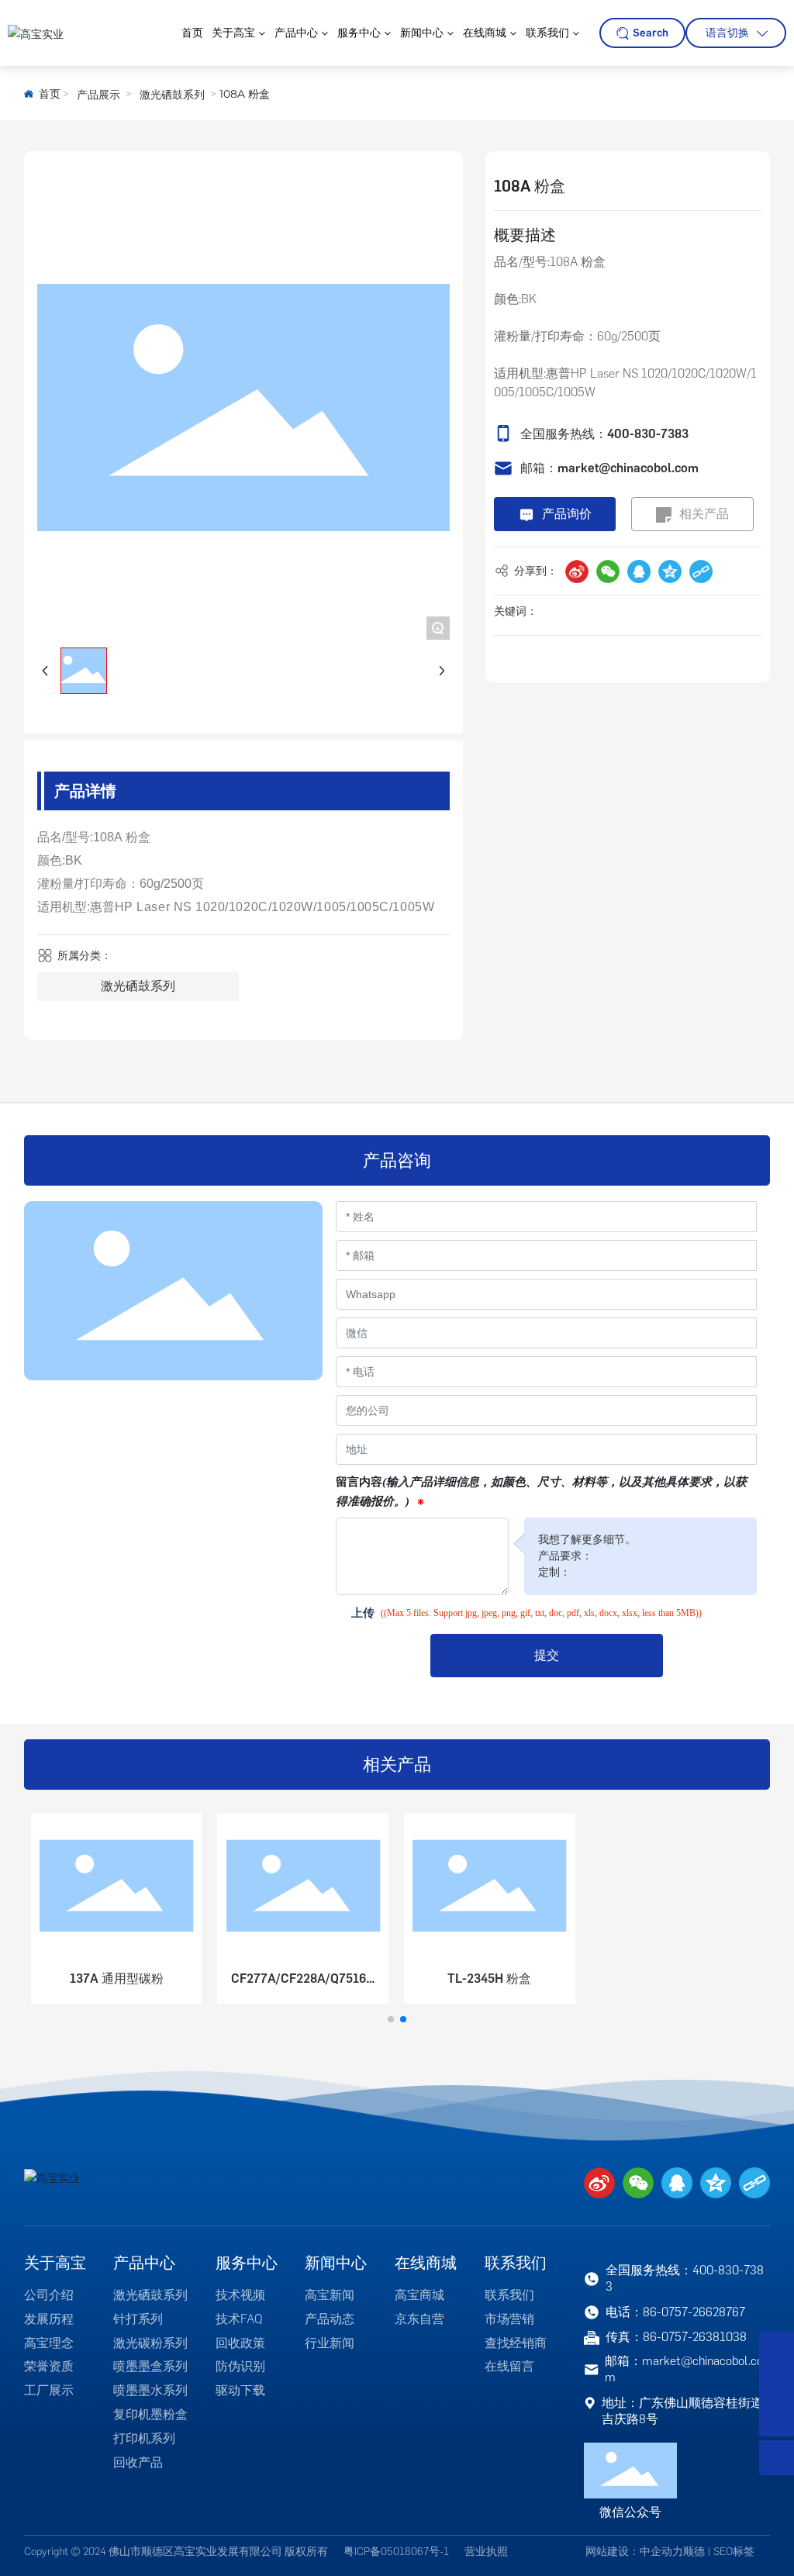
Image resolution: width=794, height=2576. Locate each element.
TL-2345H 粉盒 (489, 1979)
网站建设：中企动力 (634, 2552)
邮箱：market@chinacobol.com (609, 468)
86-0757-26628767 (694, 2312)
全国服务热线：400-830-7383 (604, 434)
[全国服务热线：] (777, 2349)
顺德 (694, 2552)
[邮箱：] (777, 2384)
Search (651, 33)
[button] (391, 2019)
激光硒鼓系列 (172, 95)
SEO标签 (734, 2552)
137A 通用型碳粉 (117, 1979)
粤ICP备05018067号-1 (396, 2552)
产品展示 (98, 95)
